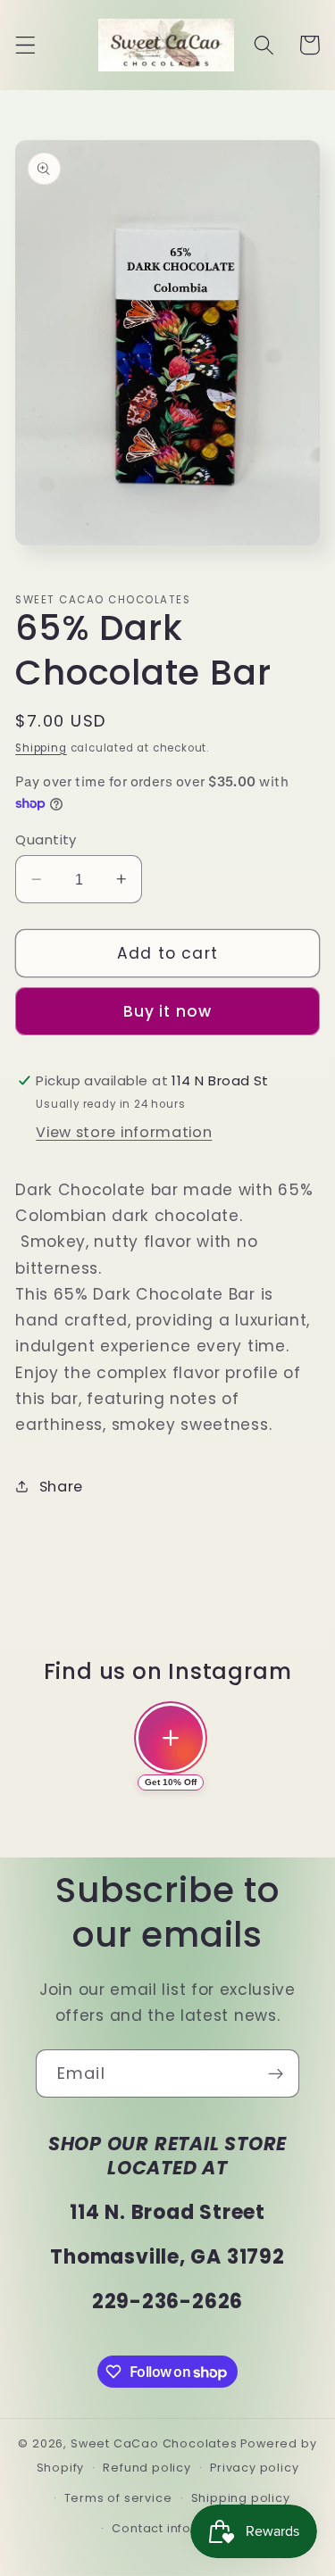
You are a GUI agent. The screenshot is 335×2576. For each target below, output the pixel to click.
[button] (25, 45)
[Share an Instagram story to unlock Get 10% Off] (171, 1738)
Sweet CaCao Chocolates (154, 2443)
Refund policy (147, 2468)
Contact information (176, 2528)
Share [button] (61, 1487)
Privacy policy (254, 2468)
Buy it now (168, 1011)
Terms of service (118, 2498)
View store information (124, 1132)
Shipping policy (241, 2498)
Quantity (46, 839)
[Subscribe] (276, 2073)
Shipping (41, 748)
